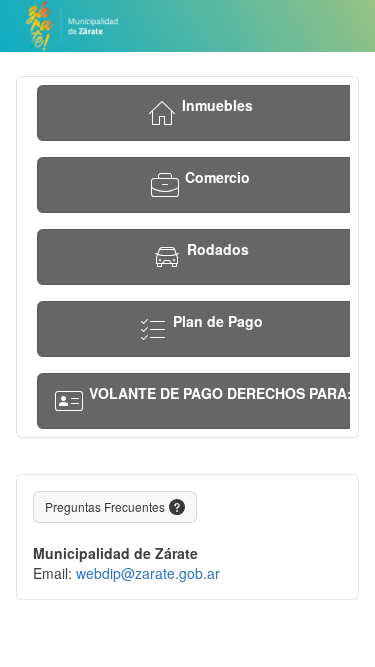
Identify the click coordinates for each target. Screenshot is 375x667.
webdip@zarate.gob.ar (148, 573)
